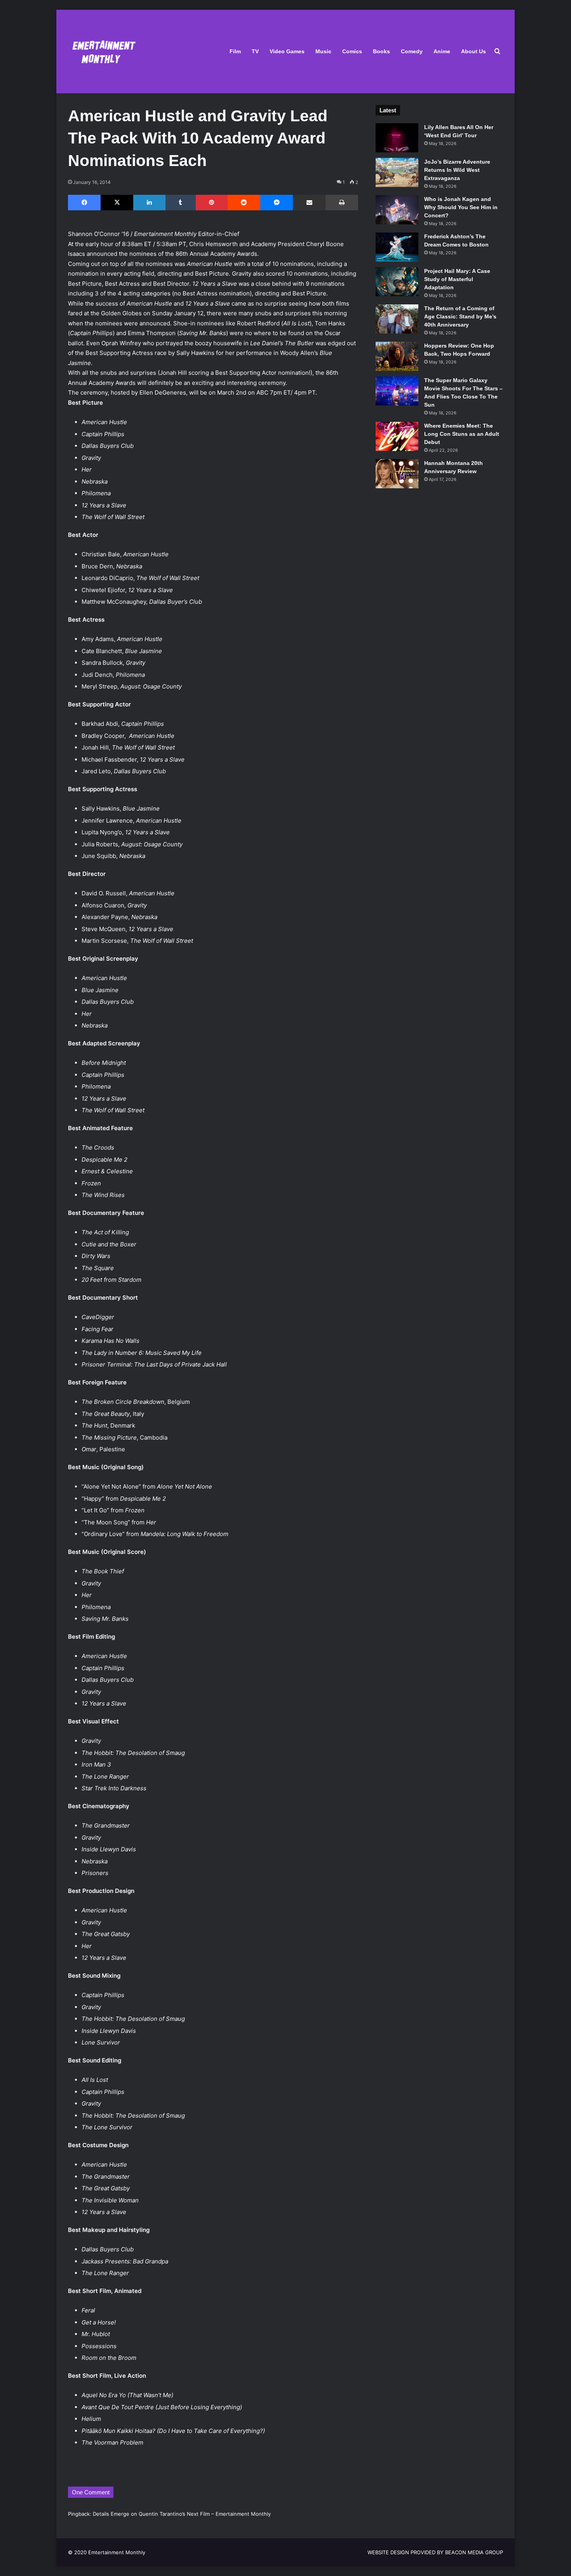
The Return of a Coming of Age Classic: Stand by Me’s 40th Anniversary (460, 316)
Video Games (287, 51)
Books (381, 51)
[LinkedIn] (149, 203)
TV (255, 51)
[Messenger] (277, 203)
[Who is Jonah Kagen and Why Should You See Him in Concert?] (397, 210)
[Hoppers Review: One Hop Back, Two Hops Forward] (397, 356)
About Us (474, 51)
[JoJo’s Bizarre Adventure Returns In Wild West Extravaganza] (397, 172)
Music (323, 51)
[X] (117, 203)
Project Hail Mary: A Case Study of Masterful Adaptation (457, 279)
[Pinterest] (212, 203)
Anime (442, 51)
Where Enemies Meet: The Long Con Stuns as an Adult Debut (462, 434)
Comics (352, 51)
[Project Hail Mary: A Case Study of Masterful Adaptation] (397, 282)
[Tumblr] (181, 203)
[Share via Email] (309, 203)
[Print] (342, 203)
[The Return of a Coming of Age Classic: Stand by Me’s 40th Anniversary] (397, 319)
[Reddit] (244, 203)
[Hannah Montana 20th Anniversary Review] (397, 474)
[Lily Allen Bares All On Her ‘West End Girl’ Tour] (397, 138)
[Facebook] (84, 203)
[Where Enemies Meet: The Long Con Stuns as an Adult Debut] (397, 436)
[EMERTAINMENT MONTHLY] (102, 52)
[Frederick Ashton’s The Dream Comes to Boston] (397, 247)
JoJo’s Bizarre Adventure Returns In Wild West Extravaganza (457, 170)
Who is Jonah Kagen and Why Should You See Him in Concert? (461, 207)
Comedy (412, 51)
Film (235, 51)
